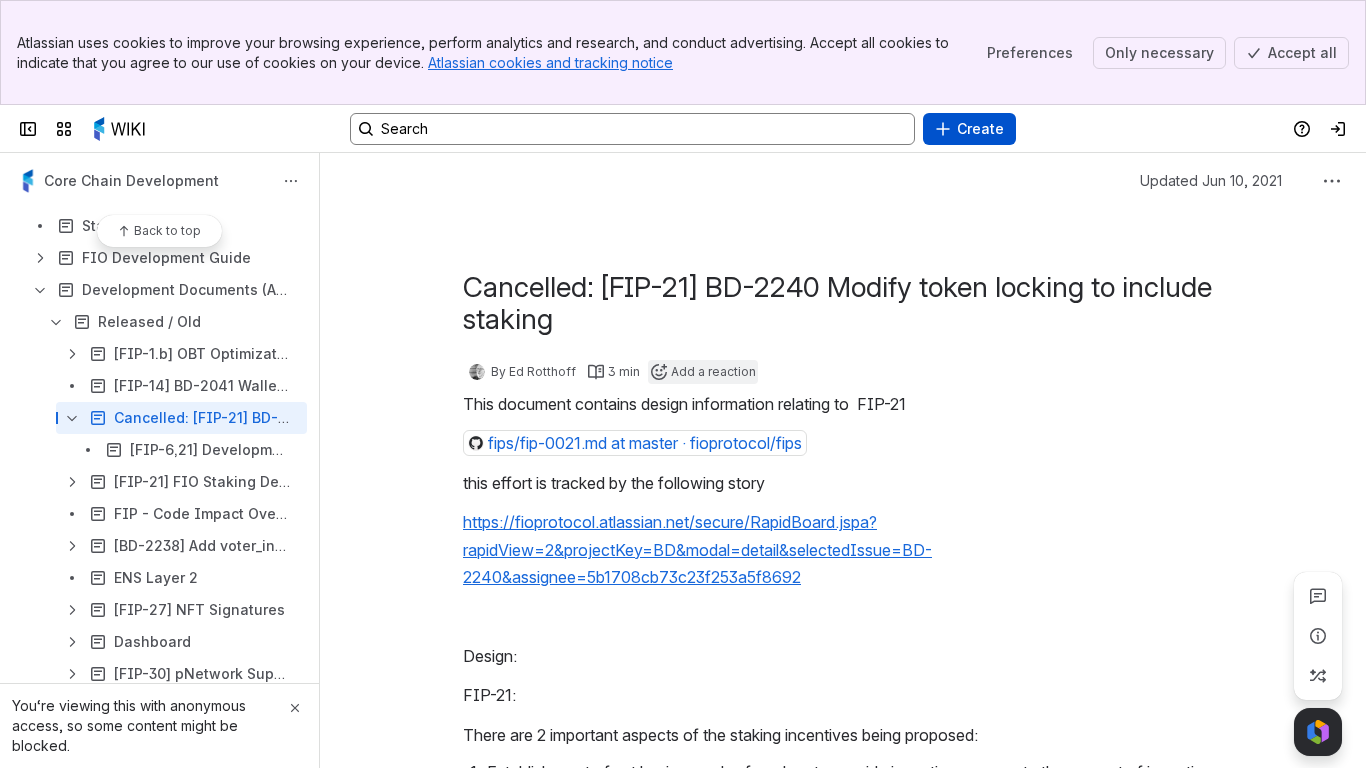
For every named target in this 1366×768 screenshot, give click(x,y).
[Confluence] (122, 129)
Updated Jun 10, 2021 (1211, 180)
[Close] (295, 708)
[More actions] (291, 181)
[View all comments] (1318, 596)
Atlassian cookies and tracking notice (550, 62)
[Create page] (1318, 676)
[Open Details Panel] (1318, 636)
